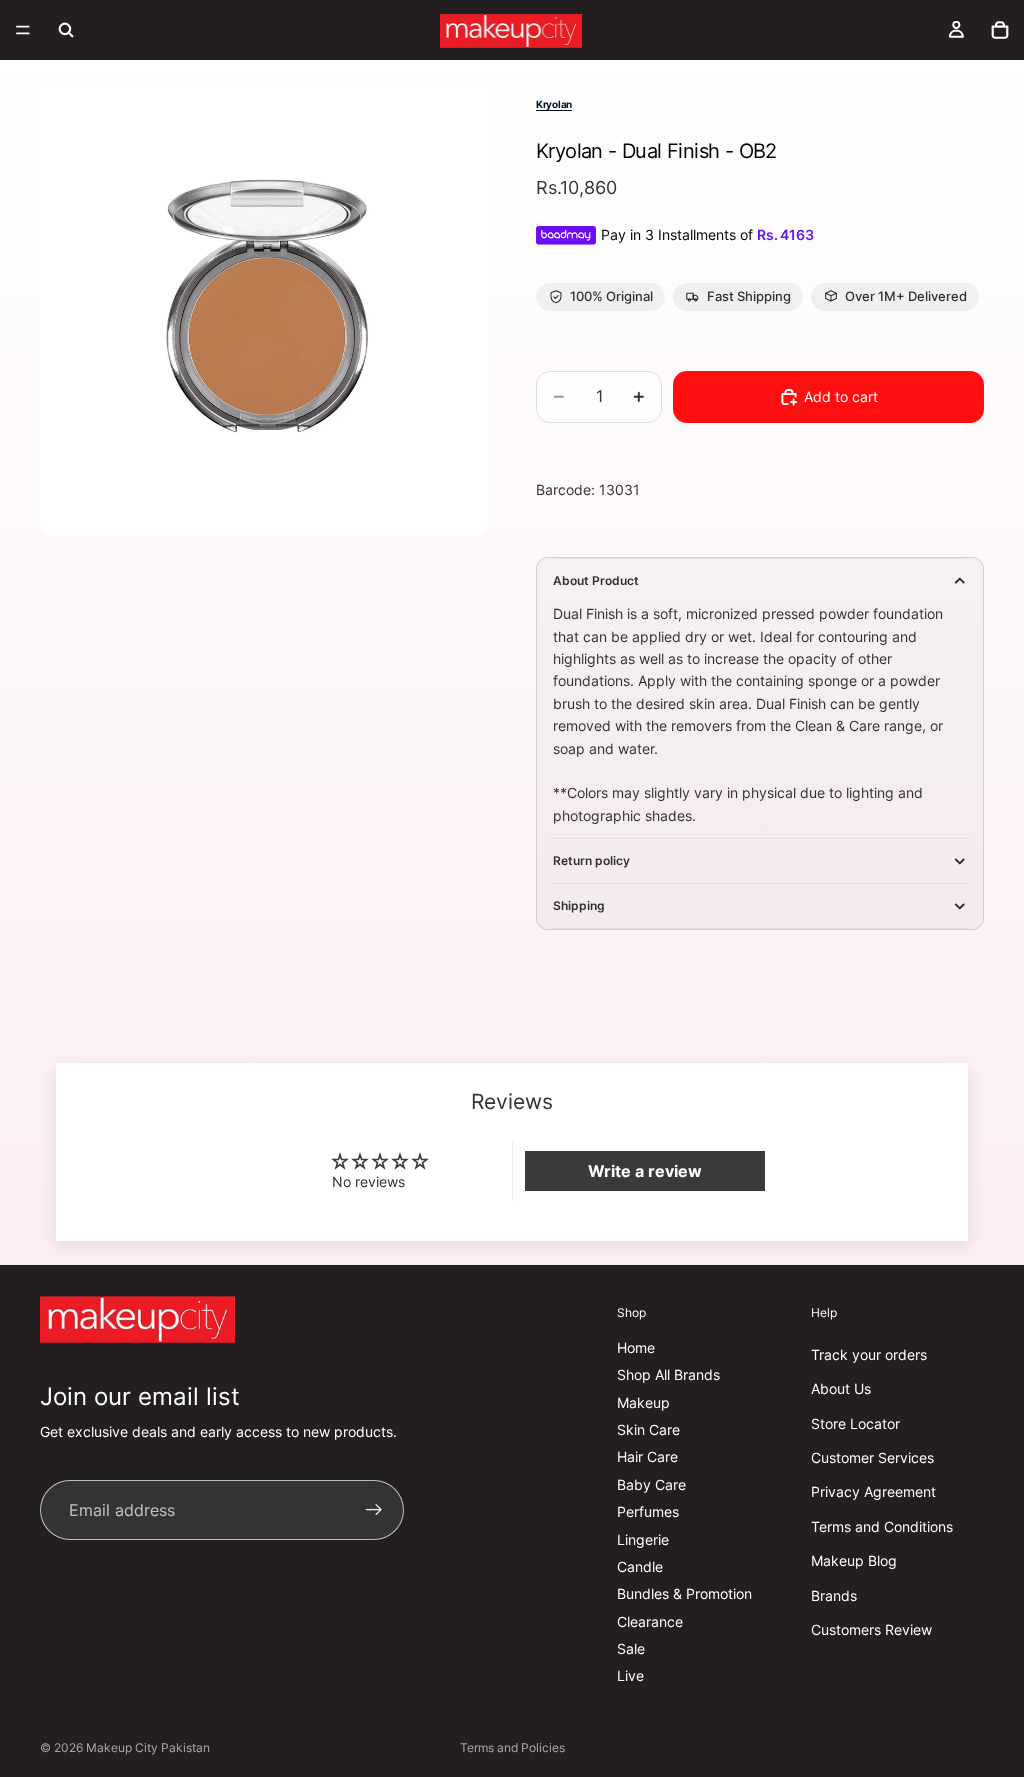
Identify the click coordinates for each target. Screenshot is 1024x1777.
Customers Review (871, 1629)
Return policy (591, 860)
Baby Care (651, 1484)
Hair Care (647, 1456)
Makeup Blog (854, 1560)
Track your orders (869, 1354)
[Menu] (23, 30)
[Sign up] (374, 1510)
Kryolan (554, 104)
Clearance (650, 1621)
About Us (841, 1388)
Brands (834, 1594)
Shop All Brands (668, 1374)
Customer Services (872, 1457)
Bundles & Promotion (684, 1593)
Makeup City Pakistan (148, 1747)
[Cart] (1000, 30)
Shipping (579, 905)
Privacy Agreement (873, 1491)
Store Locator (855, 1423)
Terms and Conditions (882, 1526)
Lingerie (643, 1538)
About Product (596, 580)
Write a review (645, 1171)
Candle (640, 1566)
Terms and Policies (512, 1747)
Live (630, 1675)
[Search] (66, 30)
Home (636, 1347)
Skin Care (648, 1429)
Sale (631, 1648)
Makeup (643, 1402)
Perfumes (648, 1511)
